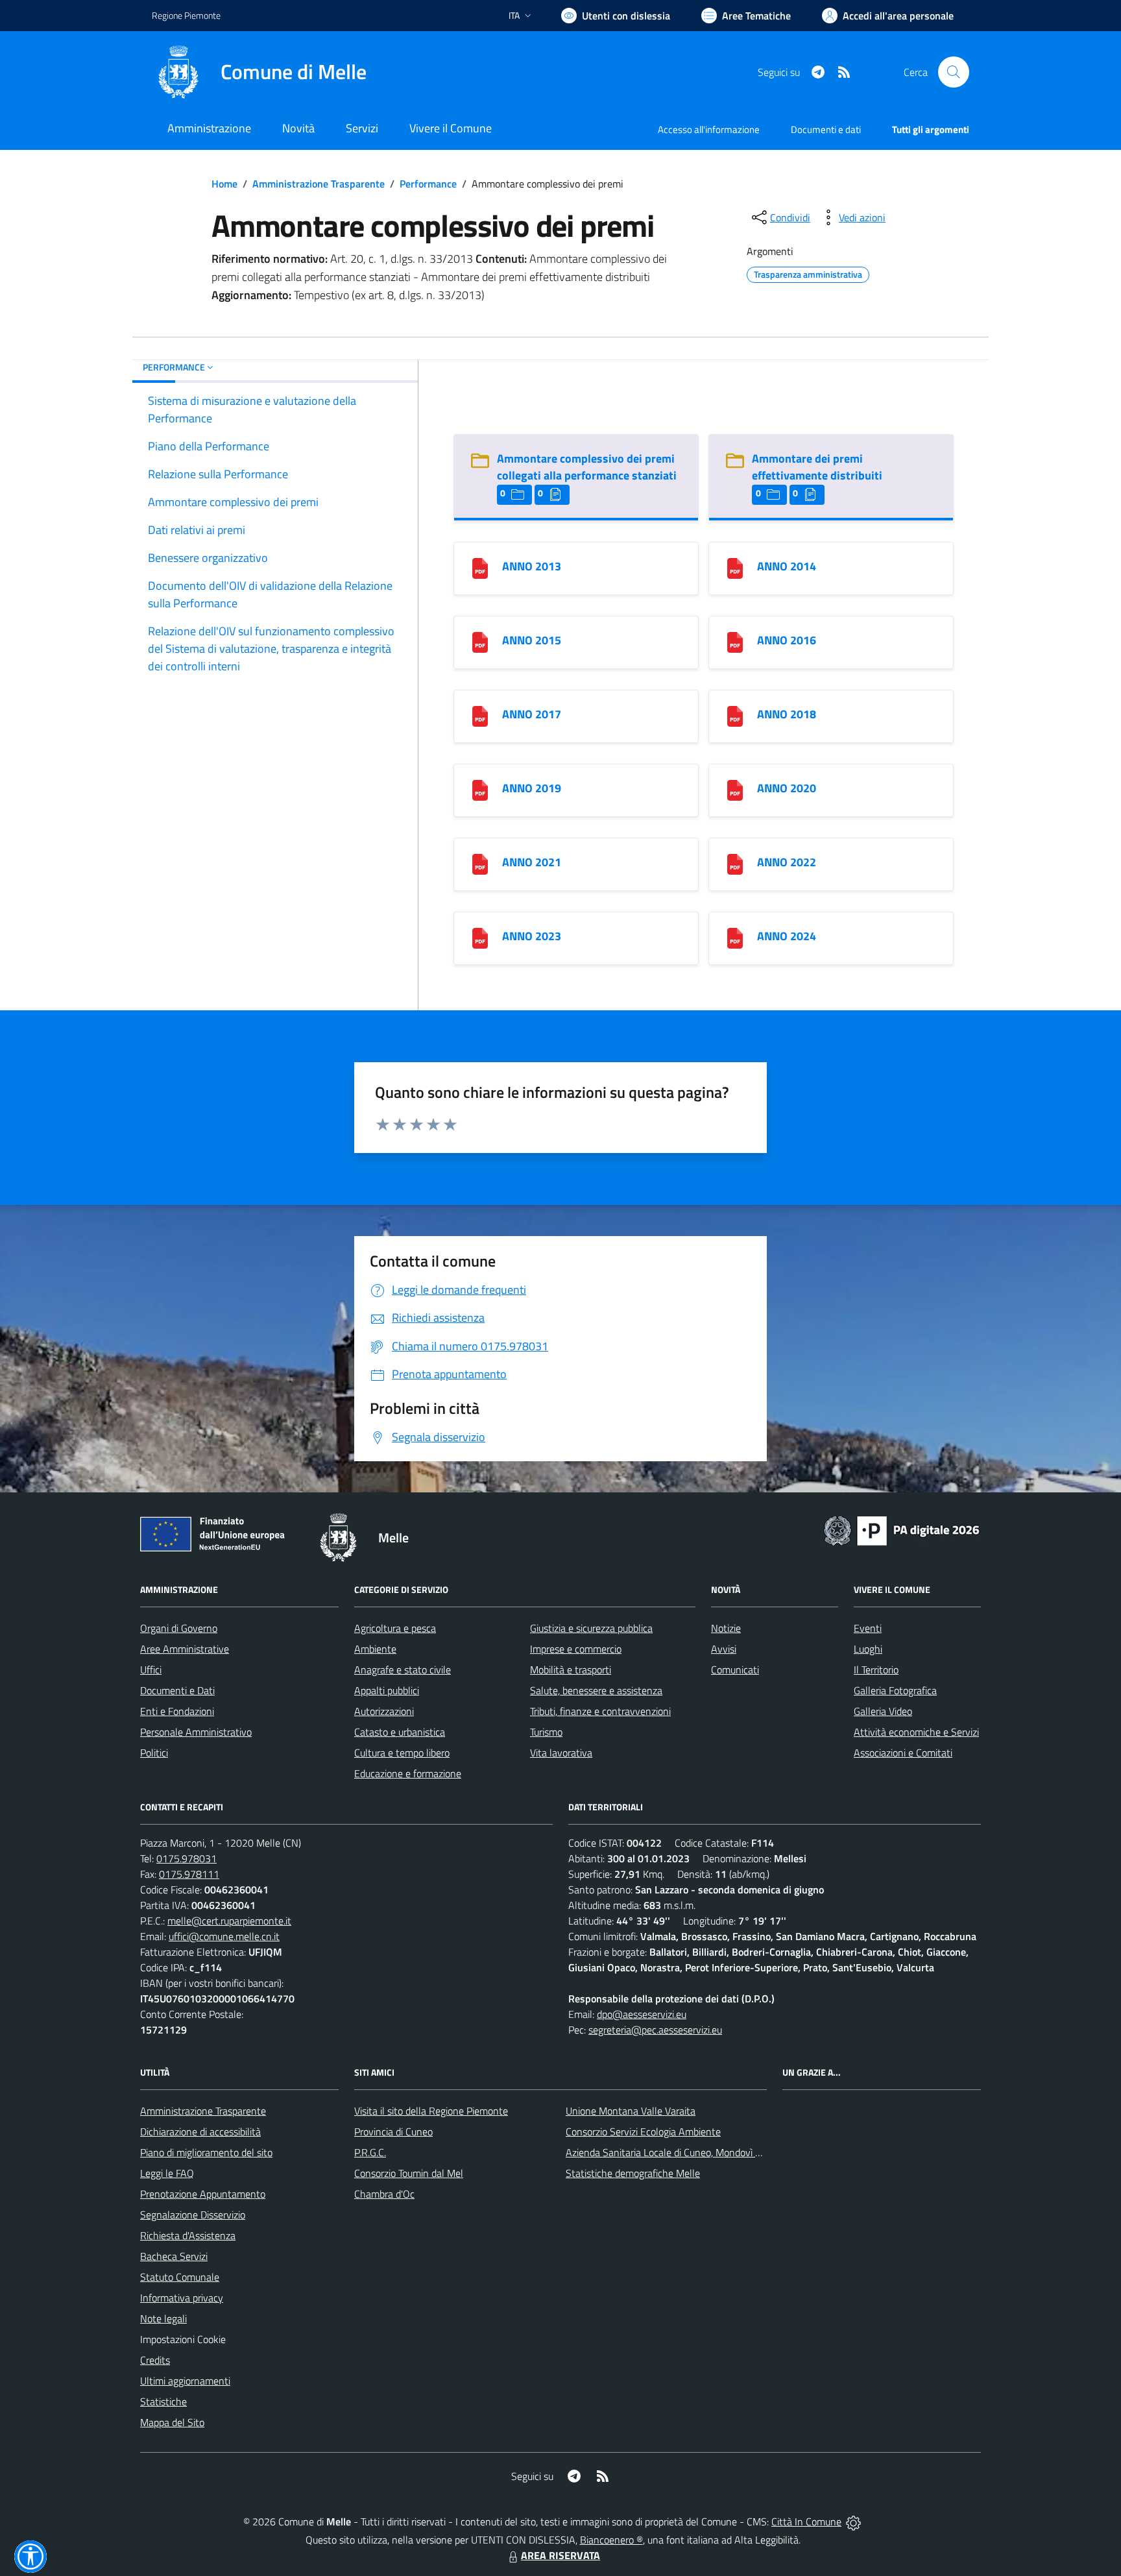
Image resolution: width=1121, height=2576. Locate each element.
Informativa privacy (182, 2298)
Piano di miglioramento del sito (206, 2152)
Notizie (726, 1628)
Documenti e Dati (177, 1690)
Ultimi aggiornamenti (185, 2381)
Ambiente (375, 1649)
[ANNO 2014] (735, 567)
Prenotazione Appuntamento (203, 2194)
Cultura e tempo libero (402, 1753)
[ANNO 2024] (735, 937)
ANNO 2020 (787, 788)
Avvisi (724, 1649)
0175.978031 (187, 1858)
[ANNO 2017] (480, 715)
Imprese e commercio (576, 1649)
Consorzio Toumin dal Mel (409, 2173)
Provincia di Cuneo (393, 2132)
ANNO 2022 (787, 862)
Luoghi (868, 1649)
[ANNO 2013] (480, 567)
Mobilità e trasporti (571, 1670)
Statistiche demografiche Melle (633, 2173)
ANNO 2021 (532, 862)
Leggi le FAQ (167, 2173)
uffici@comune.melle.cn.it (224, 1936)
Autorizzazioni (384, 1711)
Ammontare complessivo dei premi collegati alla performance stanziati (587, 467)
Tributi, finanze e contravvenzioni (600, 1711)
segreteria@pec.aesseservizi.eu (655, 2030)
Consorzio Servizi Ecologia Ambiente (643, 2132)
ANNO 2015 (532, 640)
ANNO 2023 (532, 936)
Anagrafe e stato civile (403, 1670)
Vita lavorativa (561, 1753)
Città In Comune (806, 2521)
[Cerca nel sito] (954, 72)
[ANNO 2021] (480, 863)
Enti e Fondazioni (177, 1711)
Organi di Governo (179, 1628)
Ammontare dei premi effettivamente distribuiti (817, 467)
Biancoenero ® (611, 2540)
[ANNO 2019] (480, 789)
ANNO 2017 (532, 714)
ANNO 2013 (532, 566)
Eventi (868, 1628)
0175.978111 (189, 1874)
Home (224, 184)
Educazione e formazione (408, 1773)
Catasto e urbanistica (400, 1732)
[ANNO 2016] (735, 641)
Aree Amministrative (185, 1649)
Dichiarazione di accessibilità (200, 2132)
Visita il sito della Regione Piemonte (431, 2111)
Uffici (151, 1670)
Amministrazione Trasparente (319, 184)
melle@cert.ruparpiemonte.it (229, 1921)
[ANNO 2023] (480, 937)
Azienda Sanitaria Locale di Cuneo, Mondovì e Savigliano (686, 2152)
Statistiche (163, 2401)
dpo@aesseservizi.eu (642, 2014)
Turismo (546, 1732)
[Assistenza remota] (853, 2521)
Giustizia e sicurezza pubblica (591, 1628)
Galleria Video (883, 1711)
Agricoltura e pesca (395, 1628)
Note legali (163, 2318)
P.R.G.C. (370, 2152)
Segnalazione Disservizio (193, 2215)
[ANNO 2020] (735, 789)
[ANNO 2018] (735, 715)
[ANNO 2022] (735, 863)
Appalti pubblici (387, 1690)
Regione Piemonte (186, 15)
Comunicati (735, 1670)
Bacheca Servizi (174, 2256)
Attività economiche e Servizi (916, 1732)
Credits (155, 2360)
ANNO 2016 (787, 640)
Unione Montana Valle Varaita (631, 2111)
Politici (154, 1753)
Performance (428, 184)
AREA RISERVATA (560, 2555)
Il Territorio (876, 1670)
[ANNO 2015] (480, 641)
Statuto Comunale (180, 2277)
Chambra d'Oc (384, 2194)
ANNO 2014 (787, 566)
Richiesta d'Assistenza (188, 2235)
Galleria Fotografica (895, 1690)
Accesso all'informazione (709, 129)
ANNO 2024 (787, 936)
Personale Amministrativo (196, 1732)
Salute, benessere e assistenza (596, 1690)
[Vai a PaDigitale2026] (902, 1529)
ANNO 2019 (532, 788)
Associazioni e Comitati (903, 1753)
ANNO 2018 (787, 714)
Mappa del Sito (172, 2422)
